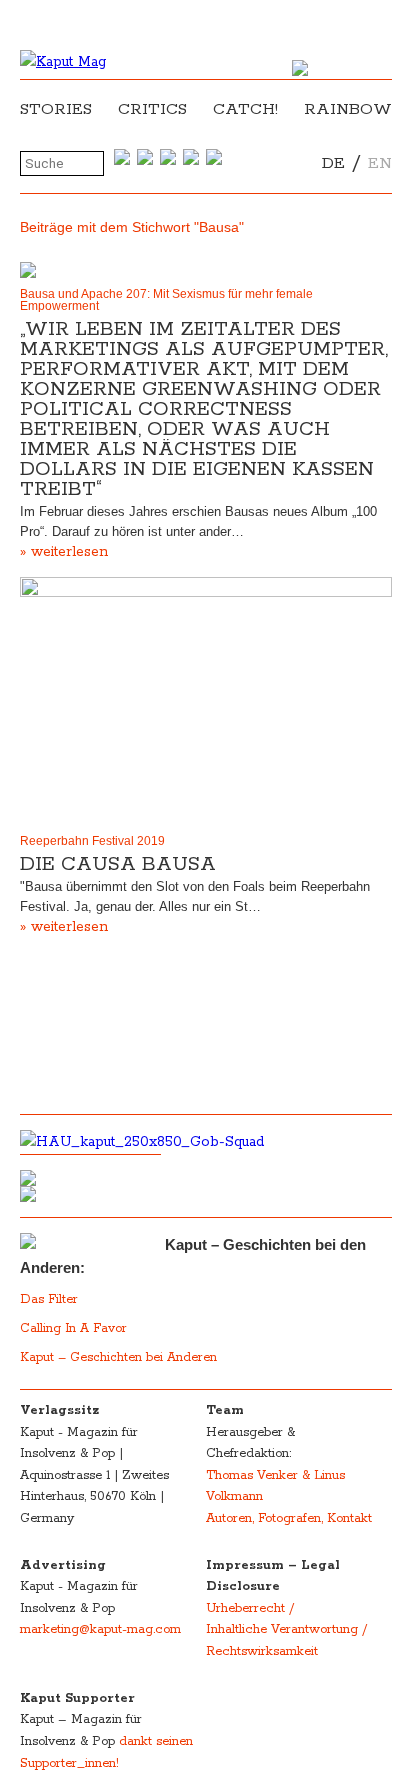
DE (333, 163)
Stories (56, 109)
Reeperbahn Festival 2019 (92, 841)
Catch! (245, 109)
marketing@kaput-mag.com (100, 1629)
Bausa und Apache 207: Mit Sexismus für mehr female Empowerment (166, 300)
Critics (152, 109)
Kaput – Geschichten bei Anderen (118, 1357)
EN (380, 163)
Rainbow (348, 109)
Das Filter (51, 1299)
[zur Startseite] (63, 62)
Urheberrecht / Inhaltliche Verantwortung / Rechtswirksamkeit (286, 1630)
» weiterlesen (64, 552)
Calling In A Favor (73, 1328)
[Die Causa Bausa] (206, 701)
